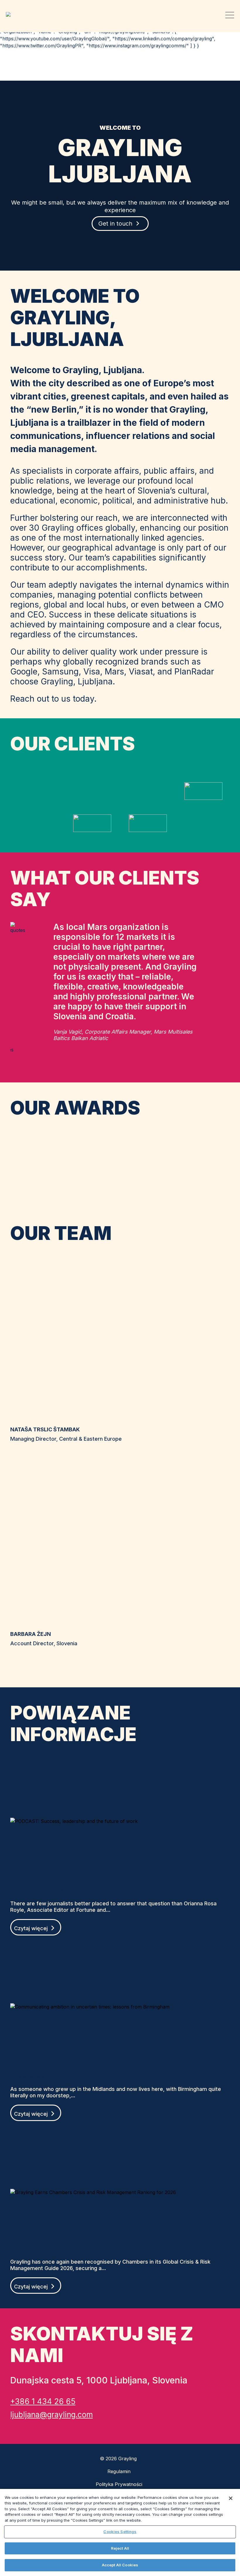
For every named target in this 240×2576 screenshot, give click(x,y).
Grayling (10, 14)
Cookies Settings (120, 2532)
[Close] (231, 2498)
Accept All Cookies (120, 2565)
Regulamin (119, 2471)
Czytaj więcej (32, 1928)
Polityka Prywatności (119, 2484)
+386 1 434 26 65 (43, 2401)
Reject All (120, 2548)
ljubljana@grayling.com (52, 2415)
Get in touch (115, 224)
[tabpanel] (120, 991)
